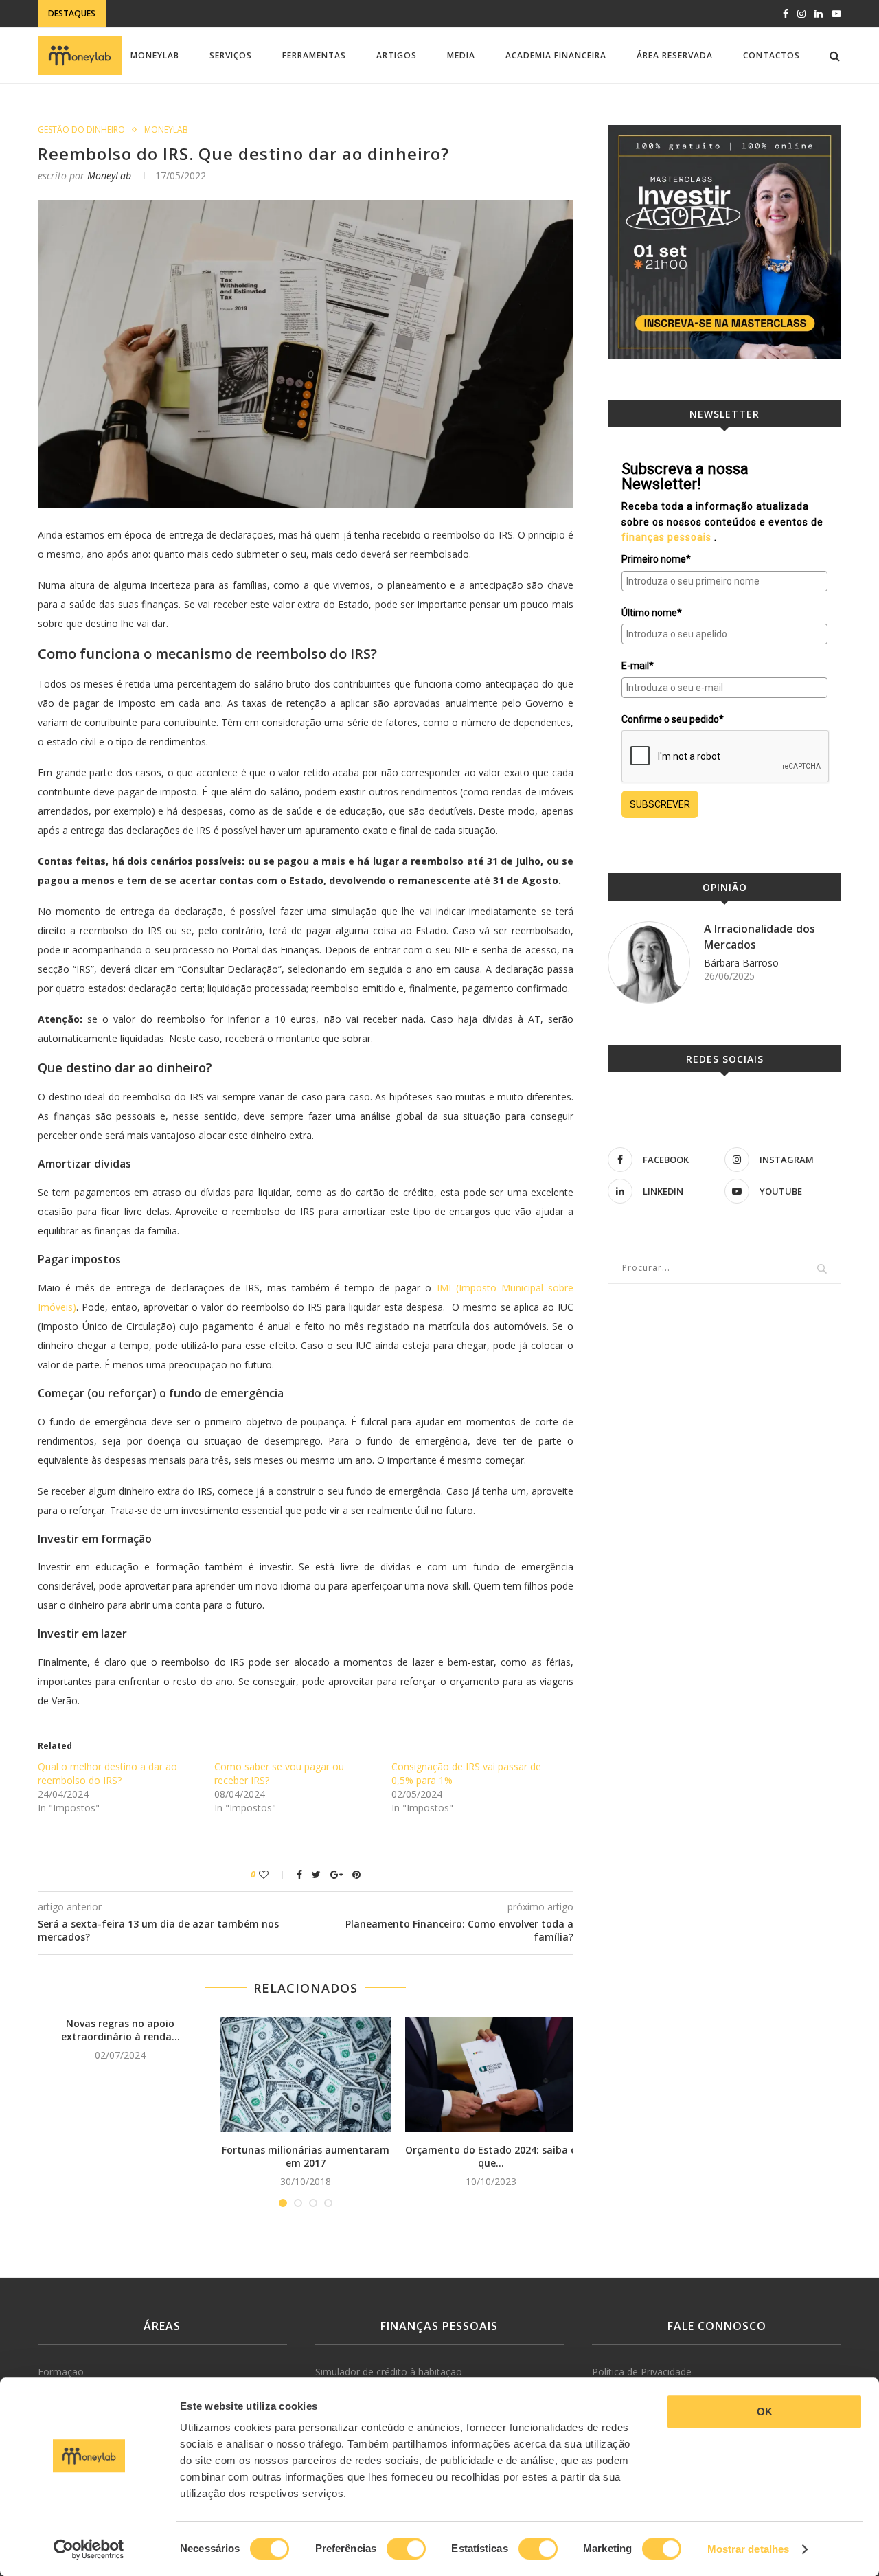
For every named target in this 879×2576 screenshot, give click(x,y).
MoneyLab (155, 55)
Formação (61, 2372)
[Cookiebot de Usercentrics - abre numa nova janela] (89, 2549)
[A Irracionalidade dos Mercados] (649, 962)
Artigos (397, 55)
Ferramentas (314, 55)
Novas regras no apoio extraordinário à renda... (121, 2030)
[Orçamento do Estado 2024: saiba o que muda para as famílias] (491, 2074)
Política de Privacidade (642, 2372)
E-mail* (638, 666)
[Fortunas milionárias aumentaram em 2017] (306, 2074)
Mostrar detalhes (749, 2549)
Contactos (772, 55)
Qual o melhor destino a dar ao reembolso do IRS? (107, 1773)
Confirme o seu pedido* (673, 719)
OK (765, 2411)
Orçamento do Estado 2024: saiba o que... (491, 2157)
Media (461, 55)
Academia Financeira (556, 55)
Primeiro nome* (656, 559)
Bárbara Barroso (741, 963)
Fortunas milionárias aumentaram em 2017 (306, 2157)
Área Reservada (675, 55)
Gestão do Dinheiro (81, 130)
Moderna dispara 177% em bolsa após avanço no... (234, 15)
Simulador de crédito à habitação (389, 2372)
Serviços (231, 55)
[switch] (406, 2549)
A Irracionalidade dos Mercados (760, 936)
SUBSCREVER (660, 804)
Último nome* (652, 613)
